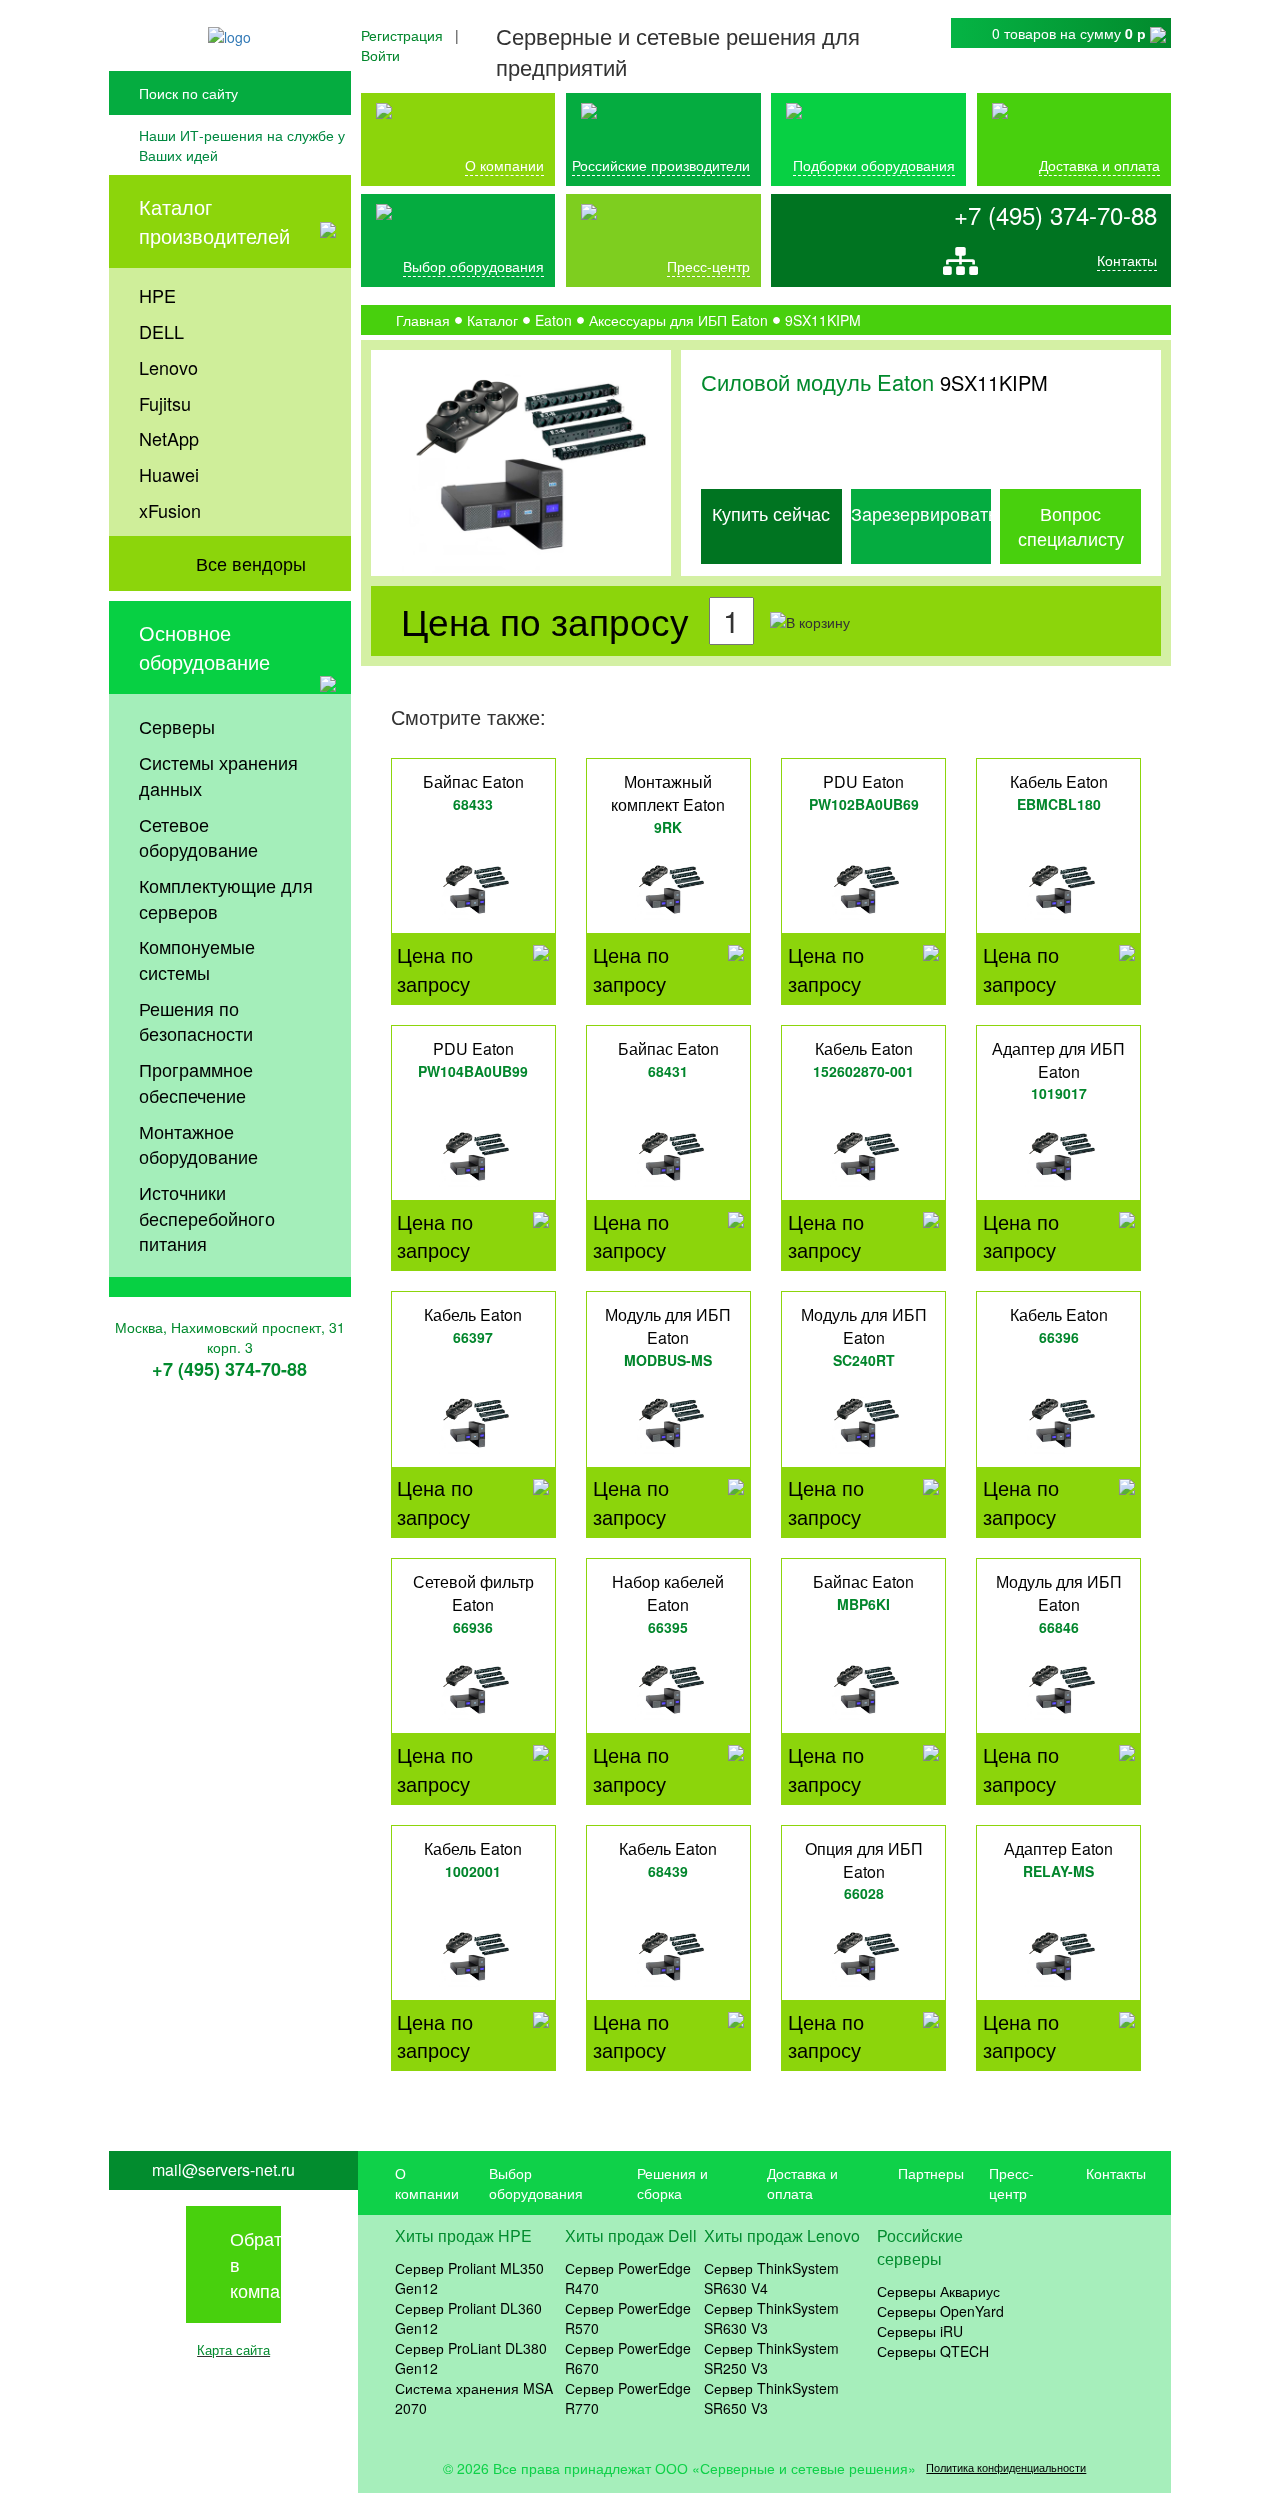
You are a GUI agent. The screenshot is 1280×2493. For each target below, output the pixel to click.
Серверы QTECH (933, 2351)
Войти (380, 55)
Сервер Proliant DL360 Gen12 (468, 2318)
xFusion (170, 510)
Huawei (169, 474)
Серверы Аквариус (938, 2291)
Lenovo (168, 367)
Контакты (1127, 260)
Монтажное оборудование (198, 1144)
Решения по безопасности (196, 1021)
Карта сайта (233, 2349)
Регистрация (402, 35)
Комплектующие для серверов (226, 898)
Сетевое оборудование (198, 837)
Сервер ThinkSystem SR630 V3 (771, 2318)
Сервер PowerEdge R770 (628, 2398)
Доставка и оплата (1099, 165)
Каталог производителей (214, 221)
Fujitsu (165, 403)
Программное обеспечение (196, 1082)
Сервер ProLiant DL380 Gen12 (471, 2358)
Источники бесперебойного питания (207, 1217)
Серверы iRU (920, 2331)
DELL (161, 331)
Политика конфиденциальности (1006, 2467)
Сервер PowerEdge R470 (628, 2278)
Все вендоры (251, 563)
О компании (504, 165)
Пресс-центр (1011, 2183)
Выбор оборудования (473, 266)
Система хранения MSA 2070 (474, 2398)
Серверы (177, 726)
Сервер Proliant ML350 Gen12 (469, 2278)
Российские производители (661, 165)
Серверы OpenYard (940, 2311)
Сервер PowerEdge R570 (628, 2318)
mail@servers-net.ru (223, 2170)
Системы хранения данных (218, 775)
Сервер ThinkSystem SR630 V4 (771, 2278)
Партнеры (931, 2173)
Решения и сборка (672, 2183)
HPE (157, 295)
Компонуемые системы (197, 959)
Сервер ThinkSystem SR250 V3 (771, 2358)
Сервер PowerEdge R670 (628, 2358)
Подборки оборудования (874, 165)
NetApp (169, 438)
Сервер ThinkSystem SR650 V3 (771, 2398)
